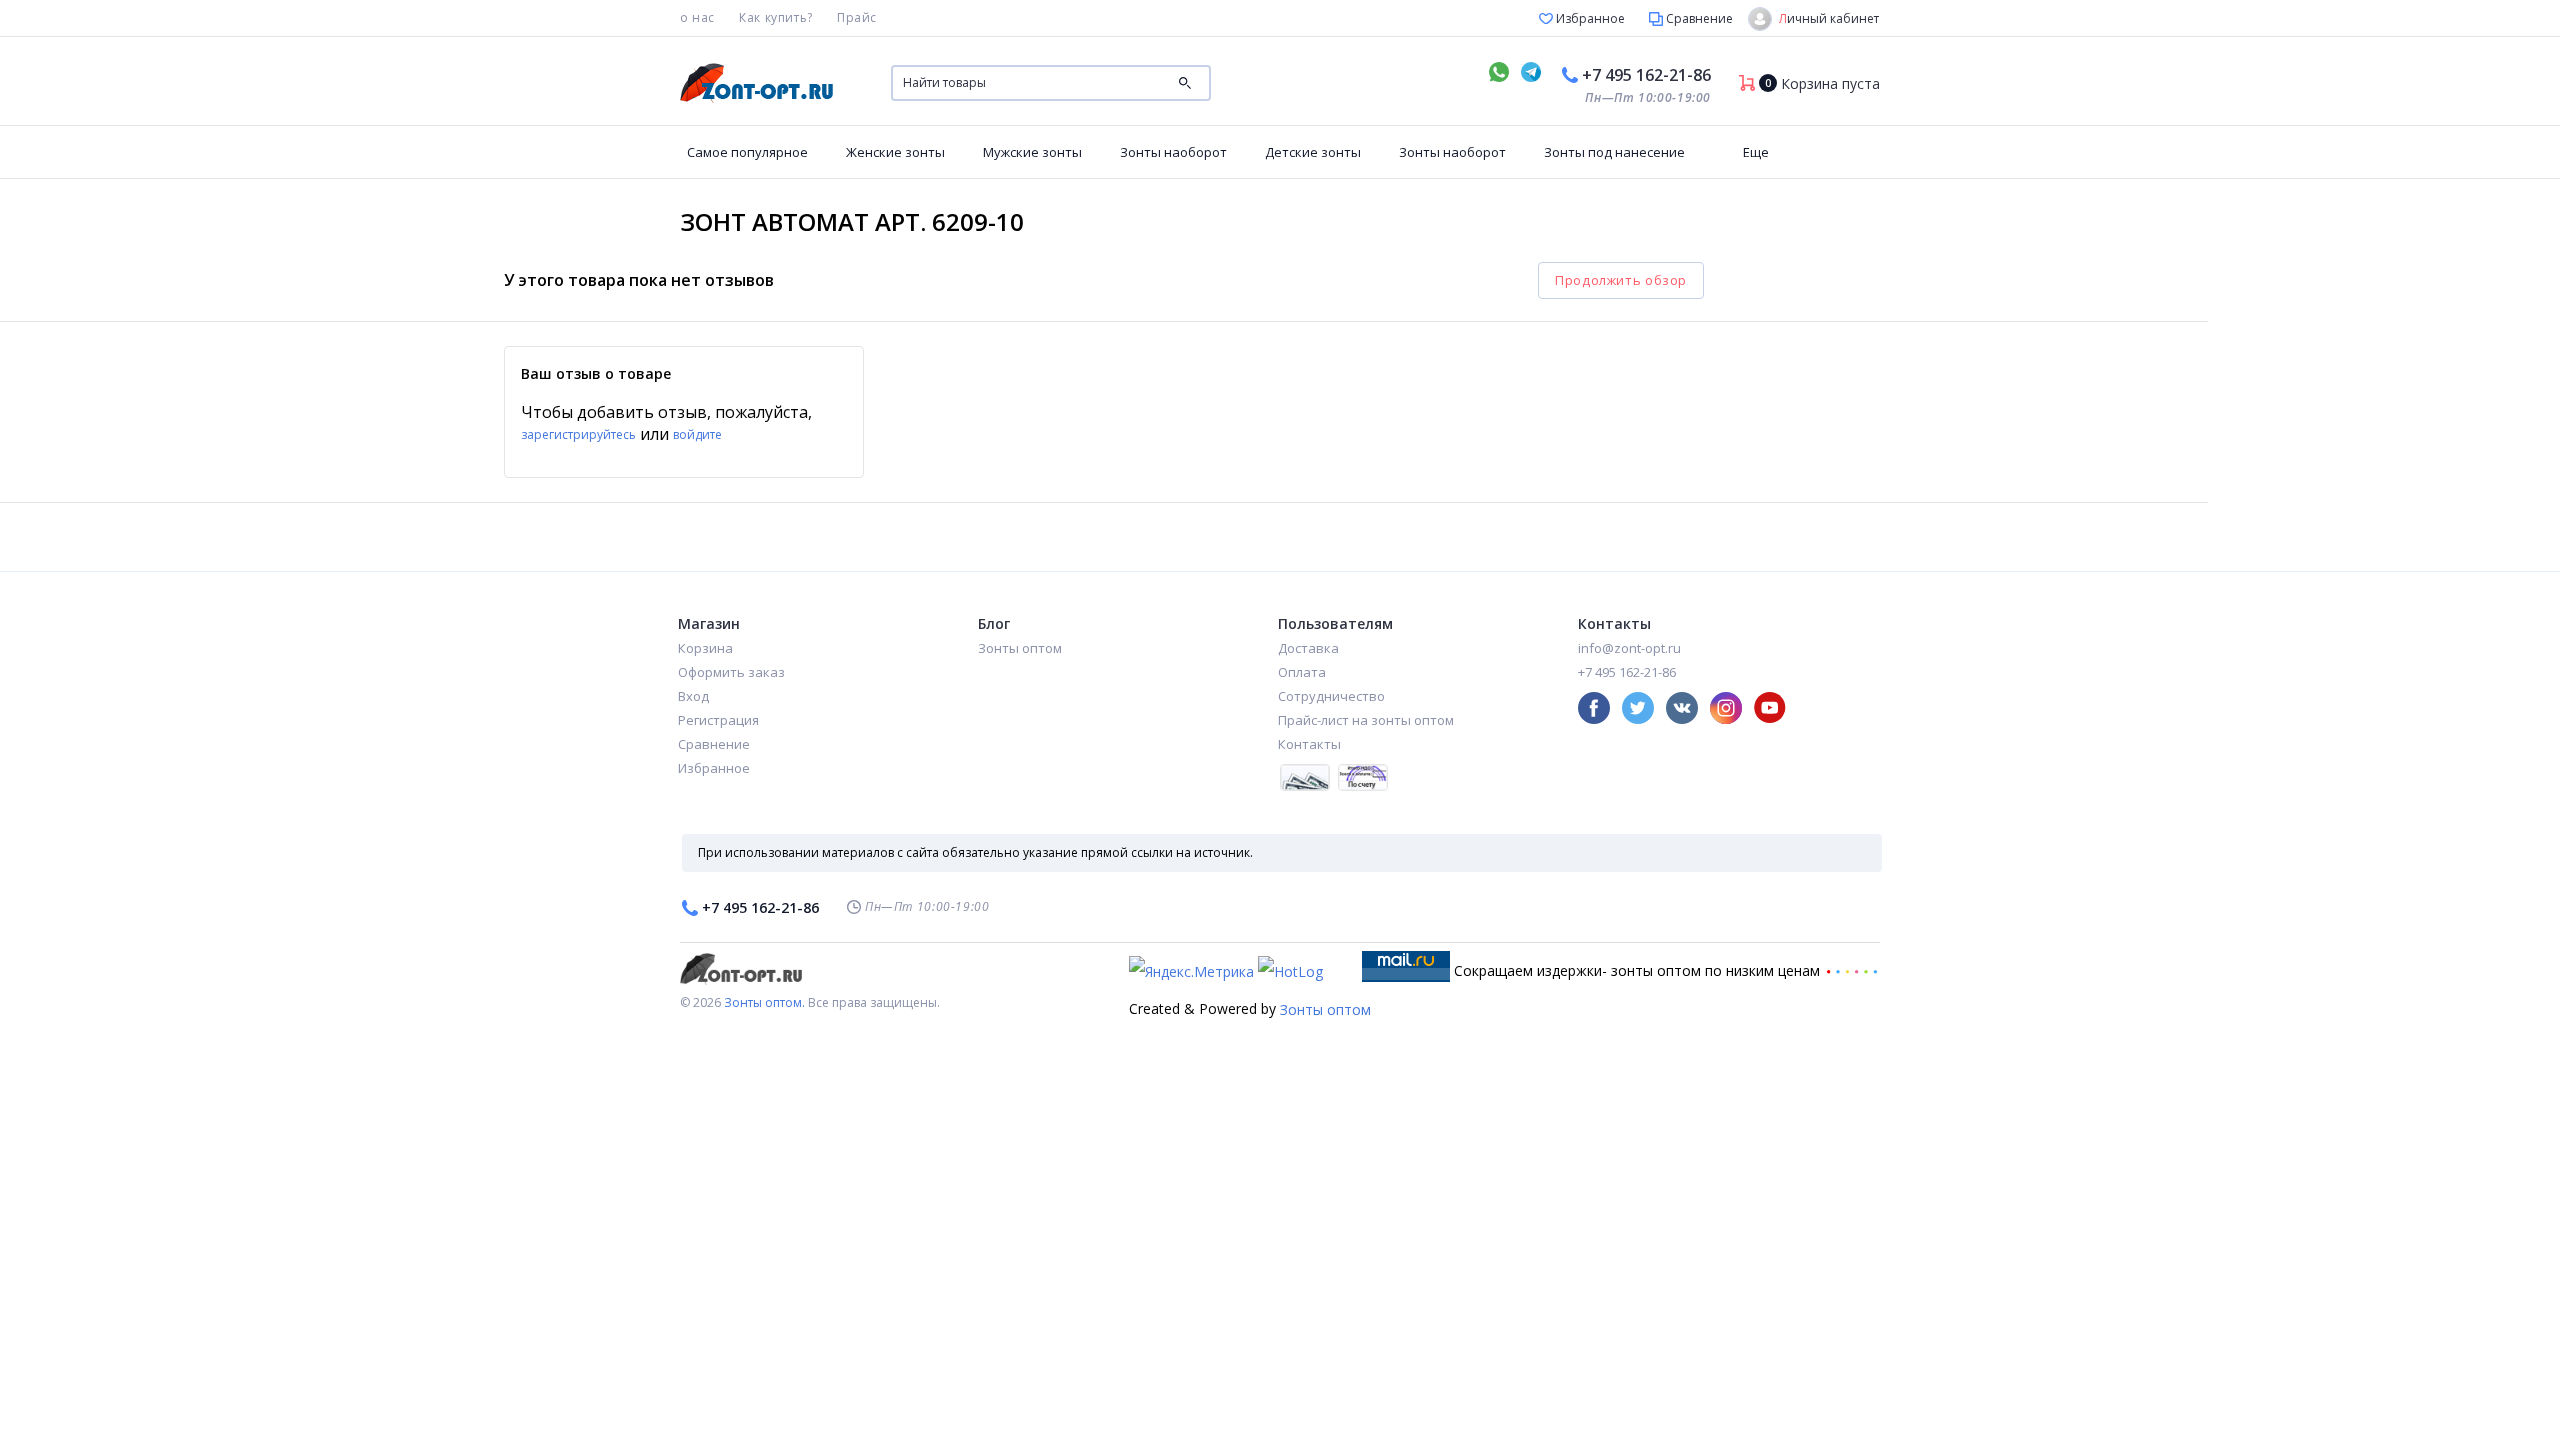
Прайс (857, 17)
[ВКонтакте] (1682, 708)
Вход (693, 696)
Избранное (1589, 18)
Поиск (1185, 83)
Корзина (705, 648)
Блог (994, 623)
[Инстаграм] (1726, 708)
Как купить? (776, 17)
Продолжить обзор (1621, 280)
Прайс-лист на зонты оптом (1366, 720)
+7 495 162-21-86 (1646, 75)
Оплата (1302, 672)
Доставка (1308, 648)
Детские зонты (1313, 152)
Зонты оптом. (764, 1002)
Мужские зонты (1032, 152)
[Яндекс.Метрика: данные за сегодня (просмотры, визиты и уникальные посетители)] (1191, 972)
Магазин (709, 623)
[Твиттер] (1638, 708)
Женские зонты (895, 152)
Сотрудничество (1331, 696)
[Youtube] (1770, 708)
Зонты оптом (1020, 648)
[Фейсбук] (1594, 708)
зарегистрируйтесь (578, 434)
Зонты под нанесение (1614, 152)
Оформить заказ (731, 672)
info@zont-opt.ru (1629, 648)
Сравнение (1698, 18)
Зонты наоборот (1173, 152)
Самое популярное (747, 152)
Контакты (1309, 744)
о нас (697, 17)
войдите (697, 434)
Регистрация (718, 720)
